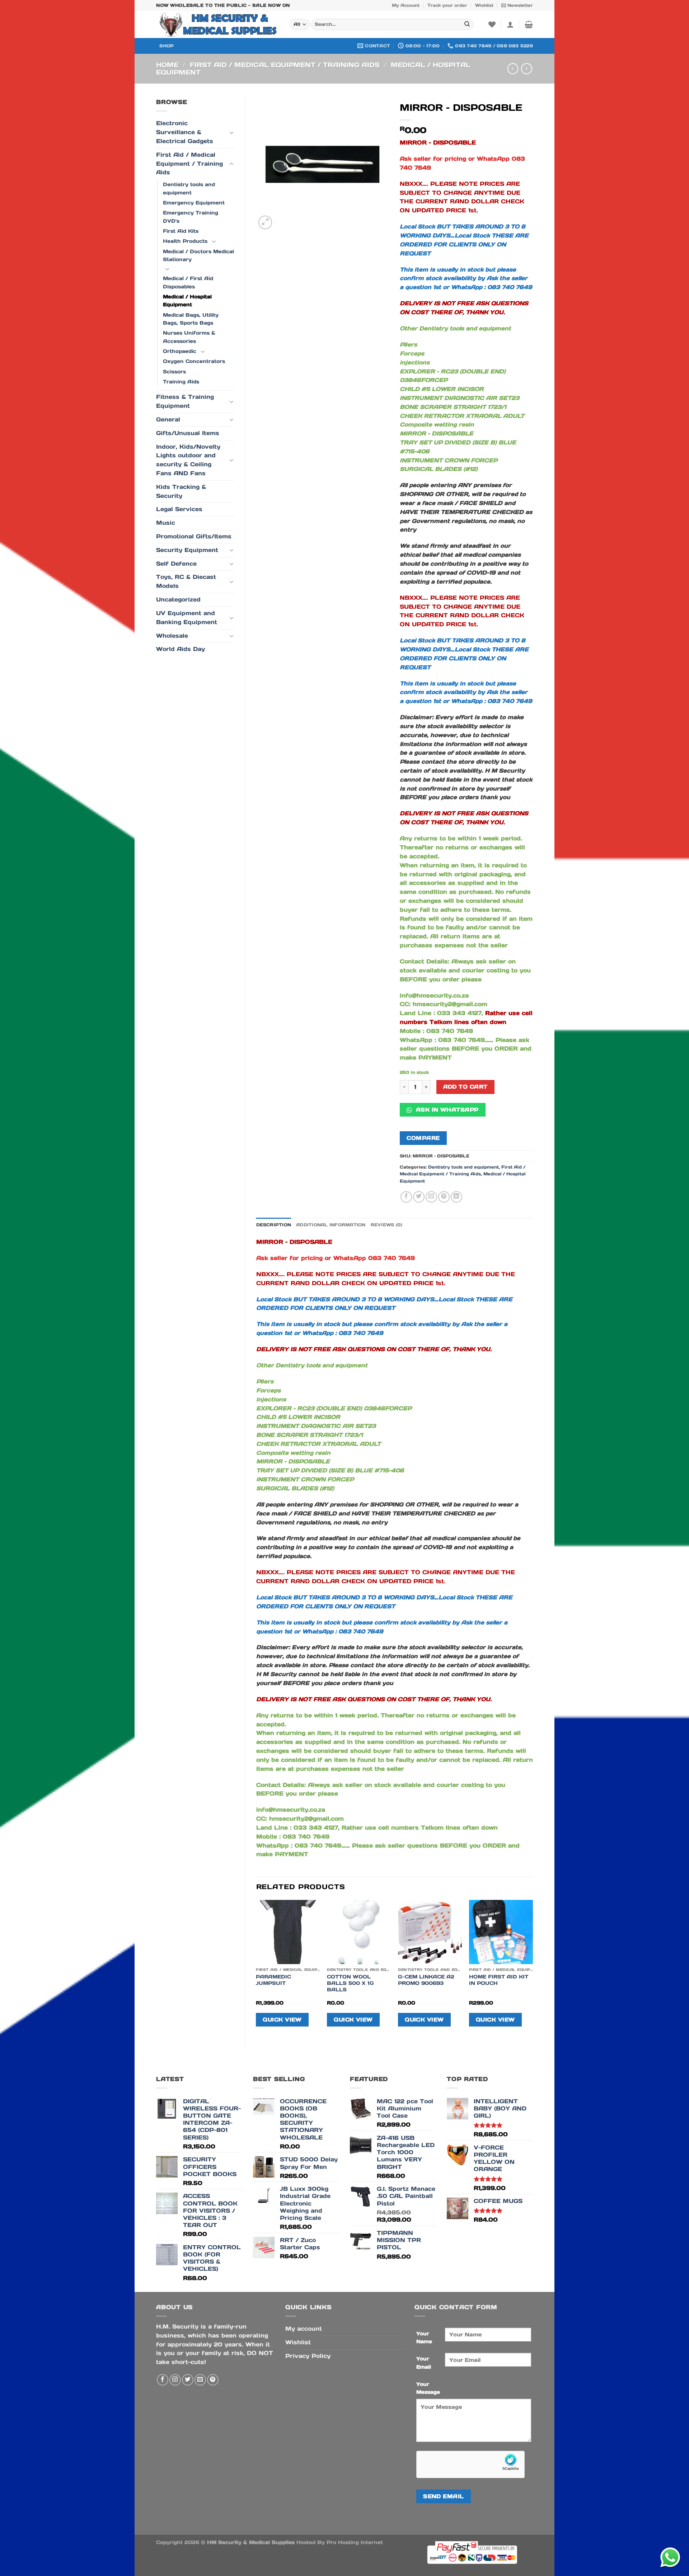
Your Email (424, 2363)
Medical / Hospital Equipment (187, 301)
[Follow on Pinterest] (213, 2380)
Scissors (174, 372)
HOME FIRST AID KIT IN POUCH (499, 1980)
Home (167, 65)
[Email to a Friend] (431, 1197)
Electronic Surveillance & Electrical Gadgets (185, 132)
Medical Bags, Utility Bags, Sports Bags (191, 319)
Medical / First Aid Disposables (188, 282)
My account (304, 2329)
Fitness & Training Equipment (185, 401)
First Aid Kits (181, 231)
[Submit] (467, 25)
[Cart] (529, 24)
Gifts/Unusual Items (188, 433)
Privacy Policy (308, 2356)
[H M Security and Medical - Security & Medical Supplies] (217, 24)
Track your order (447, 5)
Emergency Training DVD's (191, 217)
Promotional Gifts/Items (194, 536)
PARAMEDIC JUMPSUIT (273, 1980)
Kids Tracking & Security (181, 491)
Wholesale (172, 636)
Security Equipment (187, 550)
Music (166, 523)
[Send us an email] (200, 2380)
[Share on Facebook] (406, 1197)
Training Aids (181, 382)
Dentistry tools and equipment (189, 188)
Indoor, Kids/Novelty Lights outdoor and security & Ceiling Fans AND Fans (188, 460)
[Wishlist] (492, 24)
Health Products (185, 241)
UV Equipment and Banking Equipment (187, 618)
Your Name (424, 2337)
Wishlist (484, 5)
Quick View (282, 2020)
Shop (167, 46)
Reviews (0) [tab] (387, 1225)
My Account (406, 5)
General (168, 419)
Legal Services (179, 509)
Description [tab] (274, 1225)
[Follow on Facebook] (163, 2380)
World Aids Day (181, 649)
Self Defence (176, 564)
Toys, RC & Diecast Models (186, 581)
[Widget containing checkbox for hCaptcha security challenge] (470, 2464)
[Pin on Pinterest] (444, 1197)
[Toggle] (231, 133)
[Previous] (257, 1969)
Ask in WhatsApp (446, 1110)
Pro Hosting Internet (355, 2542)
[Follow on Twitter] (188, 2380)
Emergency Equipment (194, 203)
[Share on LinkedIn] (456, 1197)
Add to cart (465, 1087)
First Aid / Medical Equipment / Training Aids (285, 65)
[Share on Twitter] (419, 1197)
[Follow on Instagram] (175, 2380)
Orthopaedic (180, 351)
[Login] (510, 24)
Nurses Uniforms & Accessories (189, 337)
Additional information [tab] (331, 1225)
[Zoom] (265, 222)
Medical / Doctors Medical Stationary (198, 255)
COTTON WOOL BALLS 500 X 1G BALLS (350, 1983)
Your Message (428, 2388)
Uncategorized (178, 600)
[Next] (533, 1969)
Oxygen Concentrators (194, 361)
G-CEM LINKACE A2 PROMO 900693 (426, 1980)
